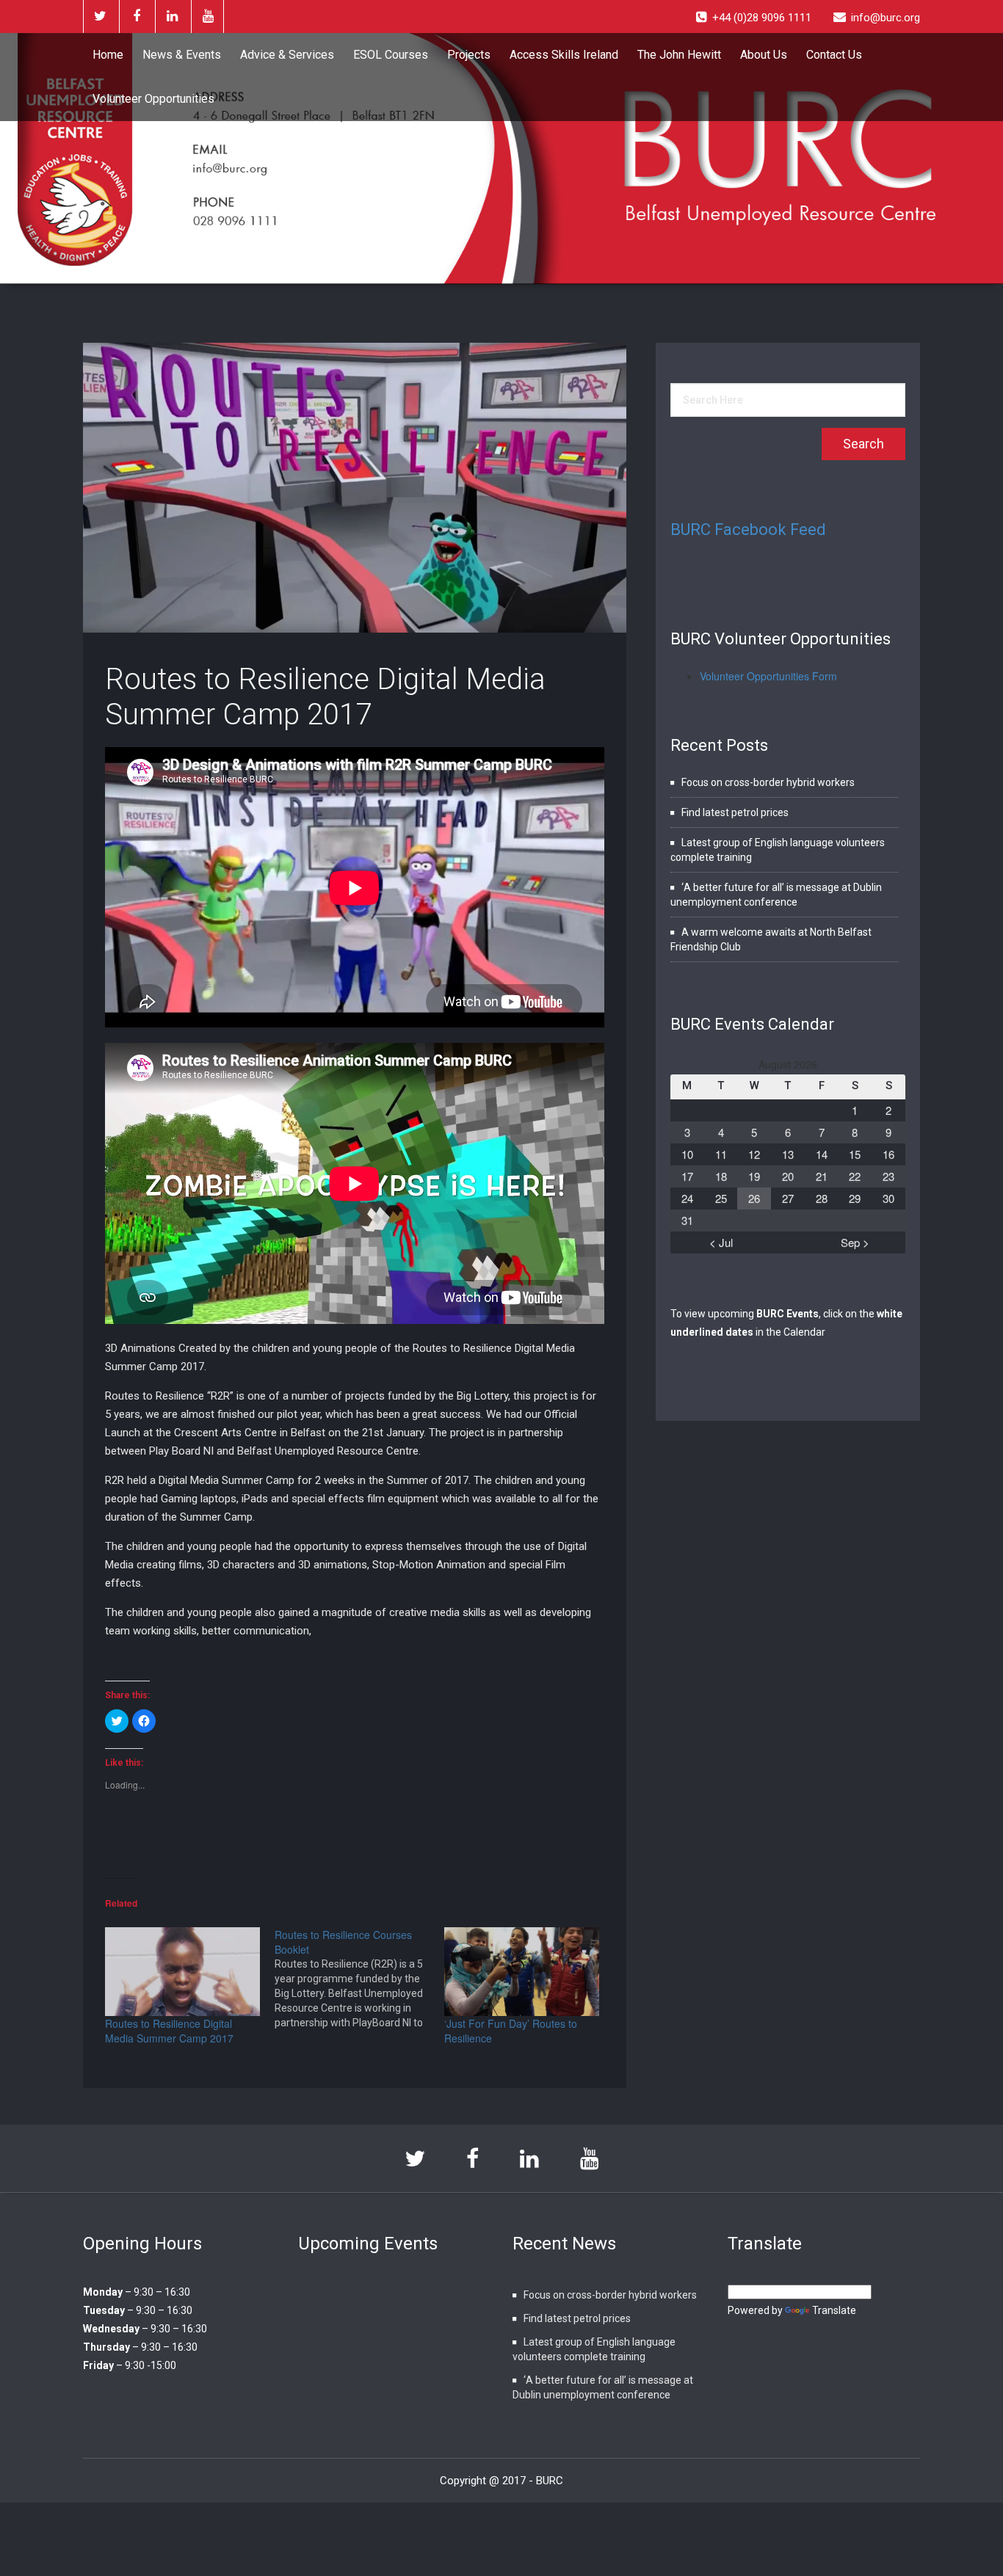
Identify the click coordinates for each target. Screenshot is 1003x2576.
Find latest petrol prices (735, 812)
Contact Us (834, 55)
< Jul (721, 1242)
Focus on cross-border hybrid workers (768, 782)
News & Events (182, 55)
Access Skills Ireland (564, 55)
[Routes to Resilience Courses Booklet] (359, 1979)
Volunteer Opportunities (153, 99)
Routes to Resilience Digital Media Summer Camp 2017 (325, 697)
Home (108, 55)
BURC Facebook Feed (748, 530)
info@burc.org (886, 18)
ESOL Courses (391, 55)
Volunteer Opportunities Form (768, 676)
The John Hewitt (679, 55)
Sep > (855, 1242)
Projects (469, 55)
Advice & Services (287, 55)
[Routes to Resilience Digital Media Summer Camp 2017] (182, 1972)
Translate (834, 2310)
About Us (764, 55)
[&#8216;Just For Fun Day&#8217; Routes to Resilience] (522, 1972)
